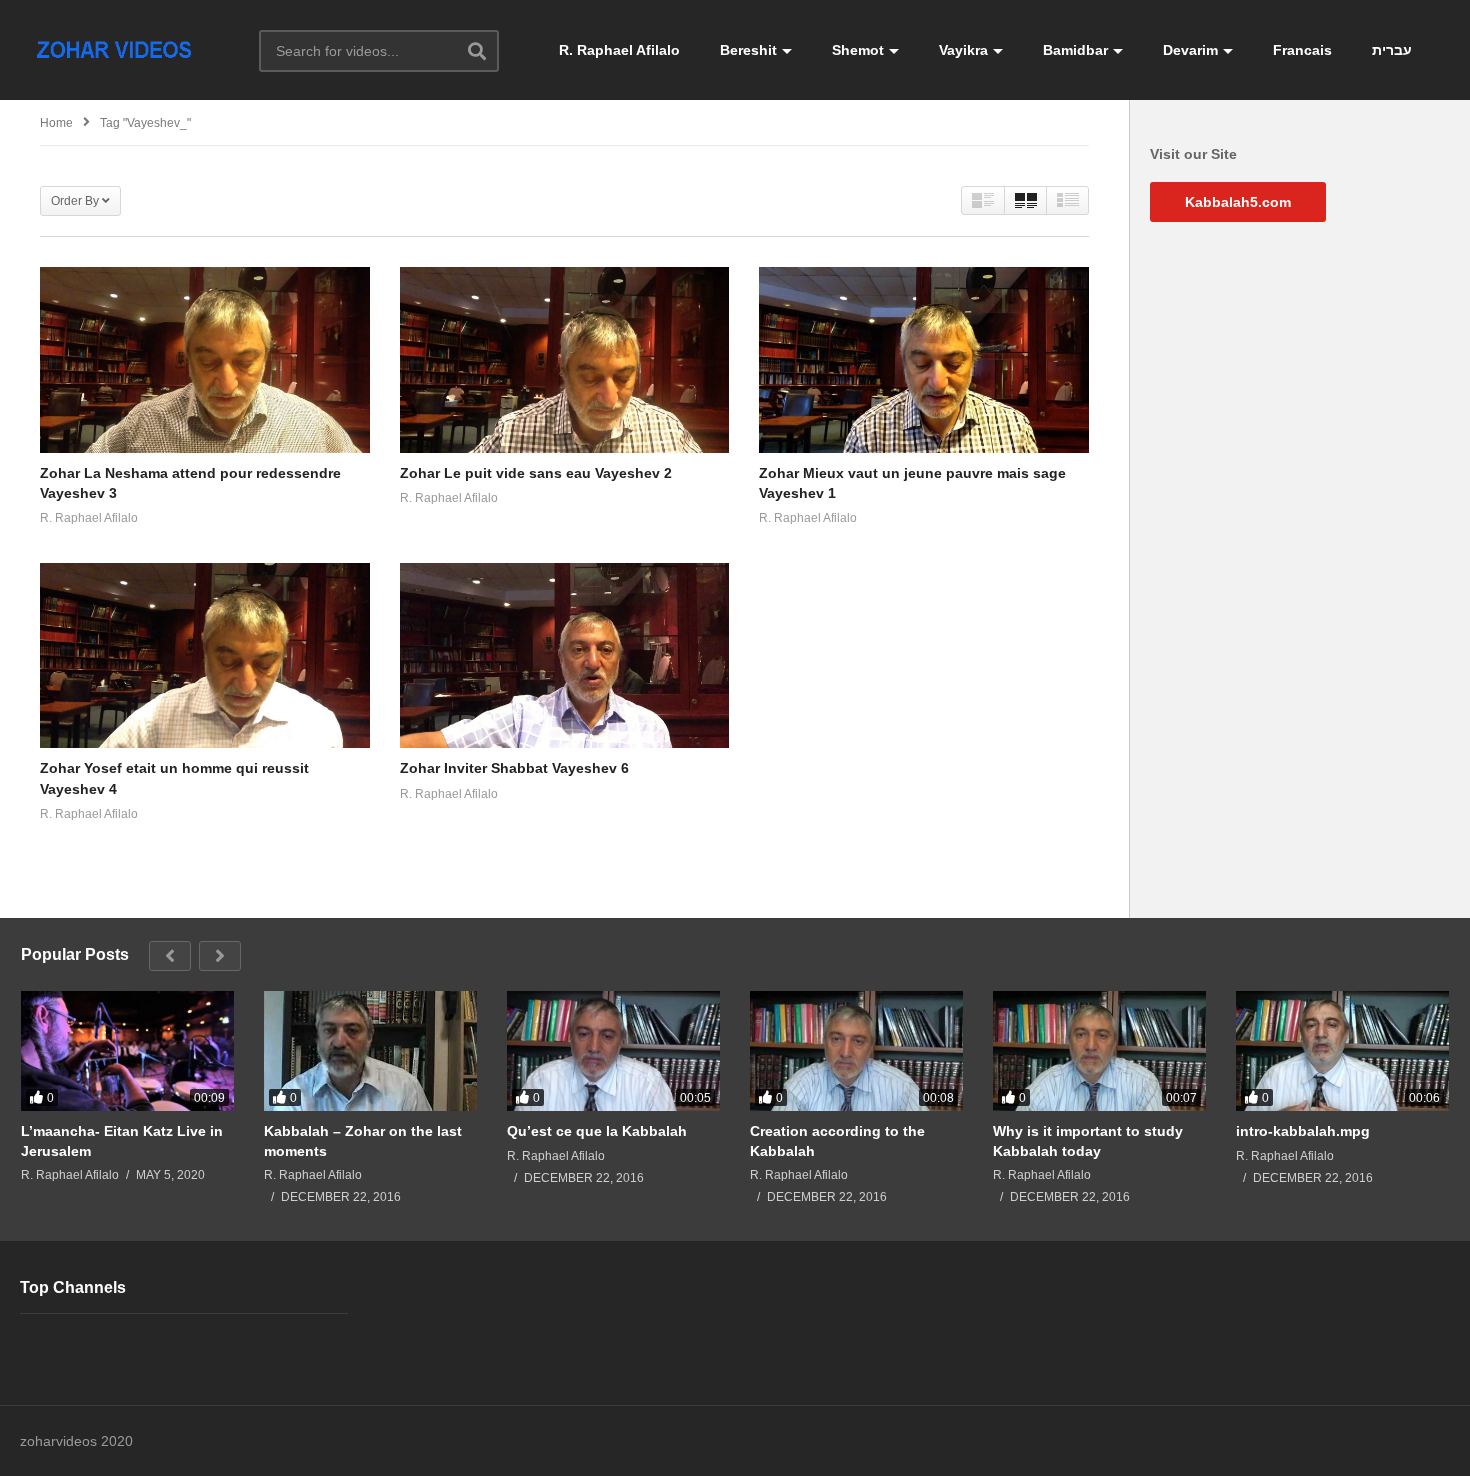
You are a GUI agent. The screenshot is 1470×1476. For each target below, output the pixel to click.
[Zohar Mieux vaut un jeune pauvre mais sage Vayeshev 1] (924, 359)
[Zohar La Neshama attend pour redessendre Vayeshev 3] (205, 359)
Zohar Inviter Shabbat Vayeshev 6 (514, 768)
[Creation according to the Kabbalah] (856, 1051)
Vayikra (963, 50)
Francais (1302, 50)
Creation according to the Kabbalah (837, 1141)
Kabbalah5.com (1238, 202)
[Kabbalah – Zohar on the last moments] (370, 1051)
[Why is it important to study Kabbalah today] (1099, 1051)
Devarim (1190, 50)
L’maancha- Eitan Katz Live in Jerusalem (122, 1141)
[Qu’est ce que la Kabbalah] (613, 1051)
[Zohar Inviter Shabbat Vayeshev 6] (565, 655)
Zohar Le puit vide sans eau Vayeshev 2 (536, 473)
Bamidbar (1075, 50)
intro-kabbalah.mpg (1303, 1131)
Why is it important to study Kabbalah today (1088, 1141)
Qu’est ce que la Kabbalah (597, 1131)
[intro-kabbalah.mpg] (1342, 1051)
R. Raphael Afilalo (619, 50)
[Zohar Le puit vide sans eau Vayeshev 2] (565, 359)
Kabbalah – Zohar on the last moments (363, 1141)
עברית (1392, 50)
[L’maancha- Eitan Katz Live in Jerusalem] (127, 1051)
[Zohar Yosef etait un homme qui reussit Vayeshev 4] (205, 655)
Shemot (858, 50)
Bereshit (748, 50)
